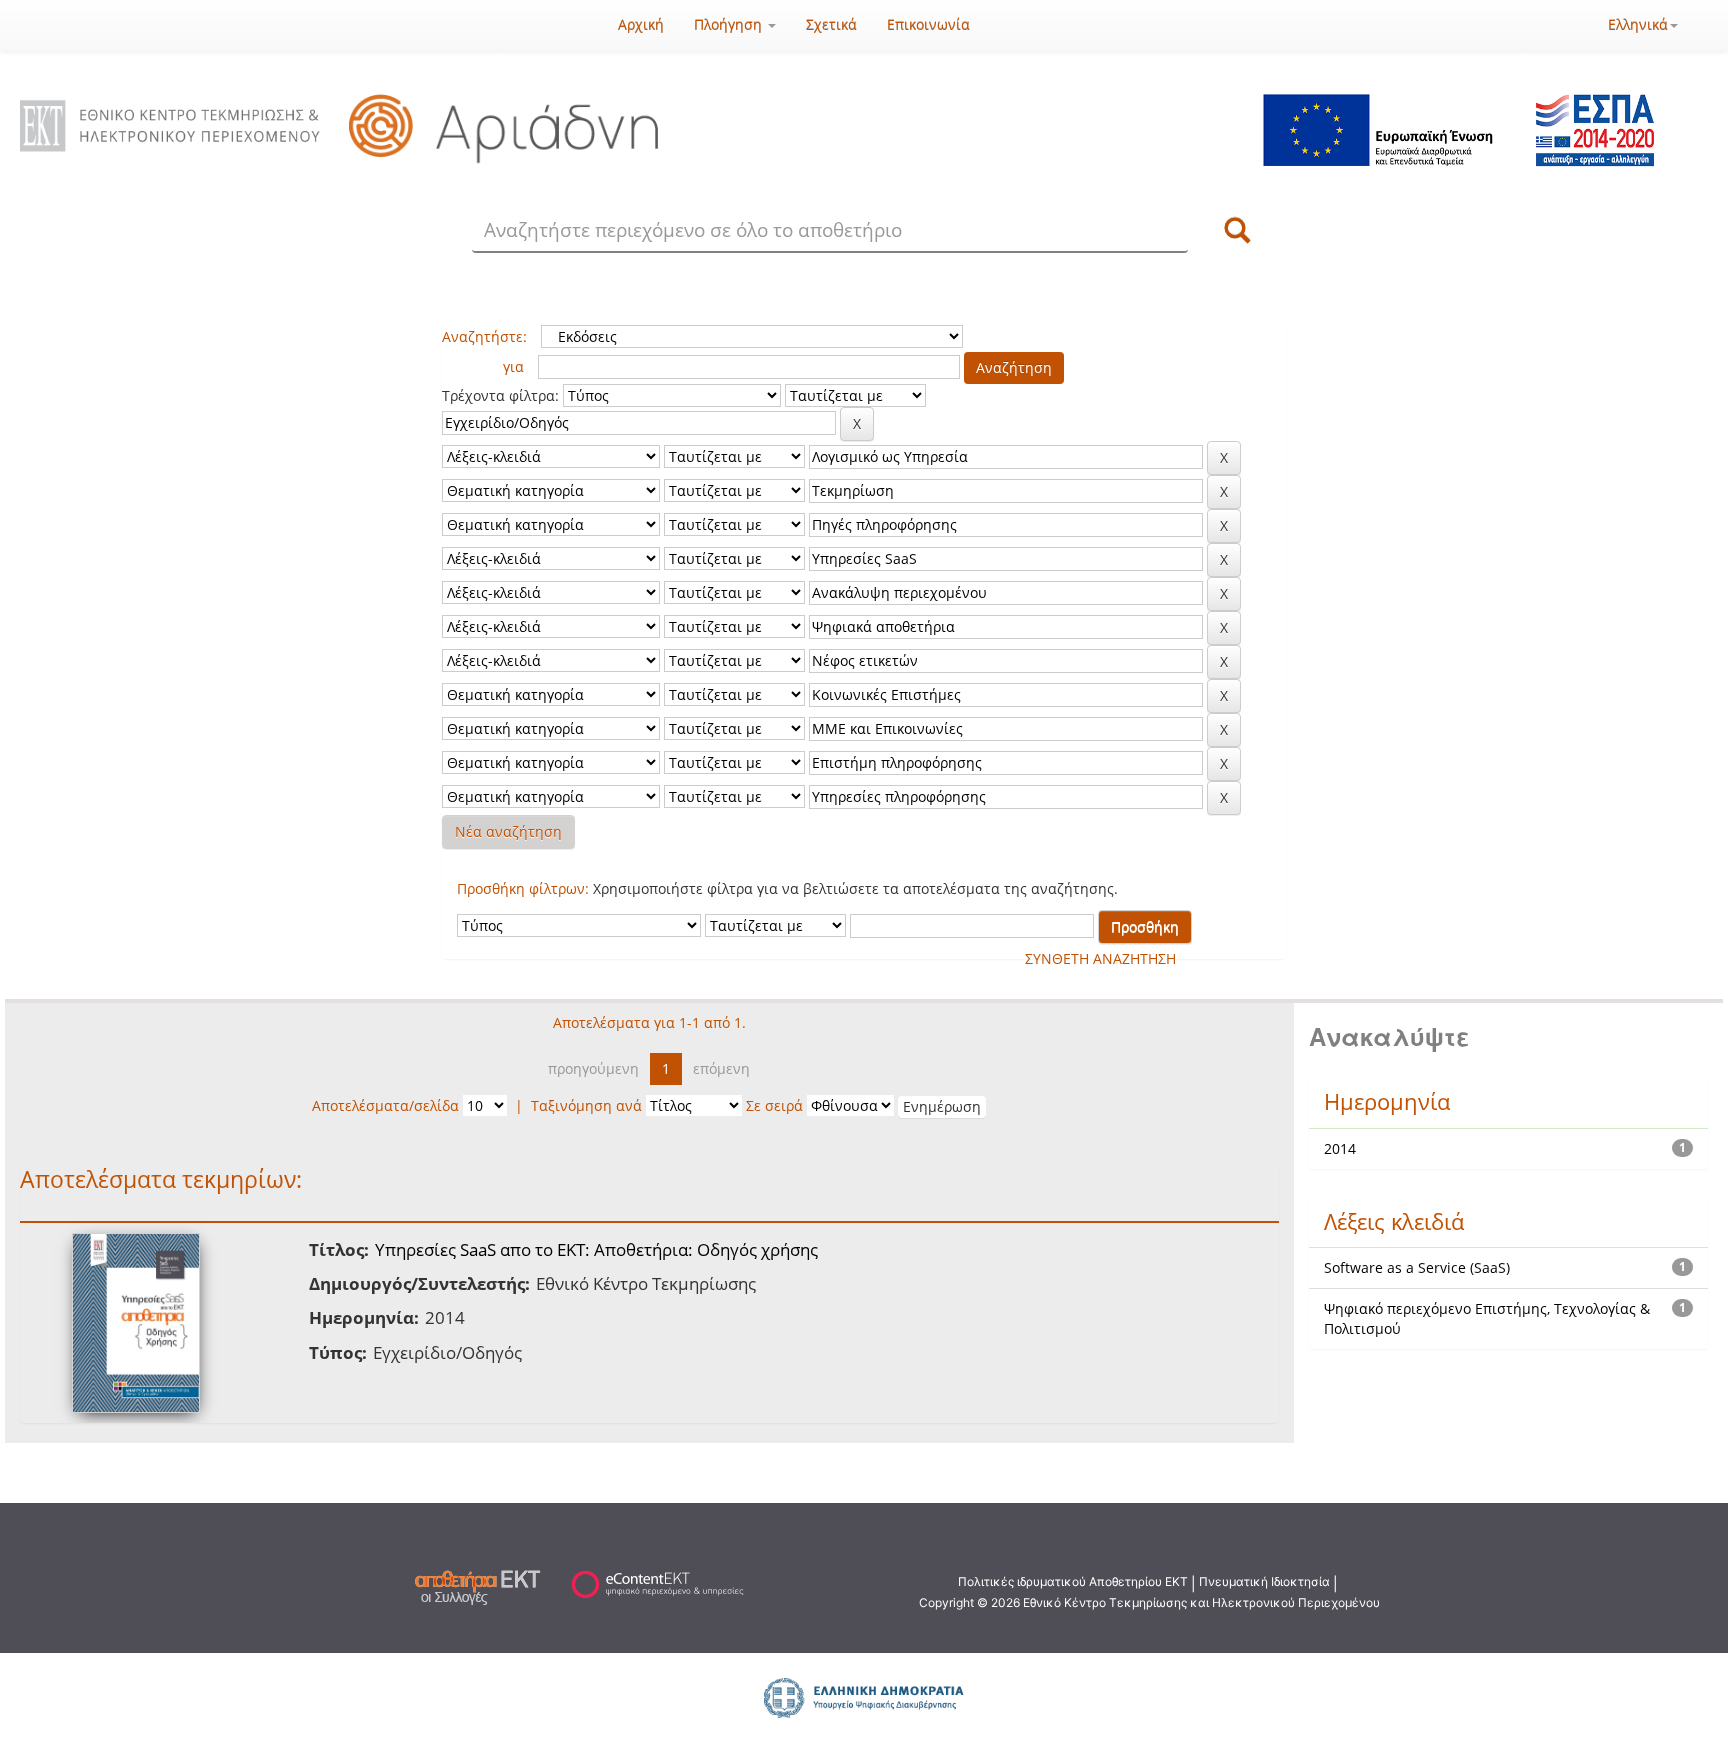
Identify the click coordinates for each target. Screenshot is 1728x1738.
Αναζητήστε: (484, 336)
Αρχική (641, 24)
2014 (1340, 1148)
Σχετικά (831, 24)
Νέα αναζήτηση (508, 831)
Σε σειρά (774, 1105)
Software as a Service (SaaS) (1417, 1267)
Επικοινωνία (928, 24)
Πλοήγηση (730, 24)
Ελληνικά (1638, 24)
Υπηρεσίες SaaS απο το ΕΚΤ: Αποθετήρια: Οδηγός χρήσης (596, 1249)
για (513, 366)
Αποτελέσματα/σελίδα (385, 1105)
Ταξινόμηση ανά (586, 1105)
